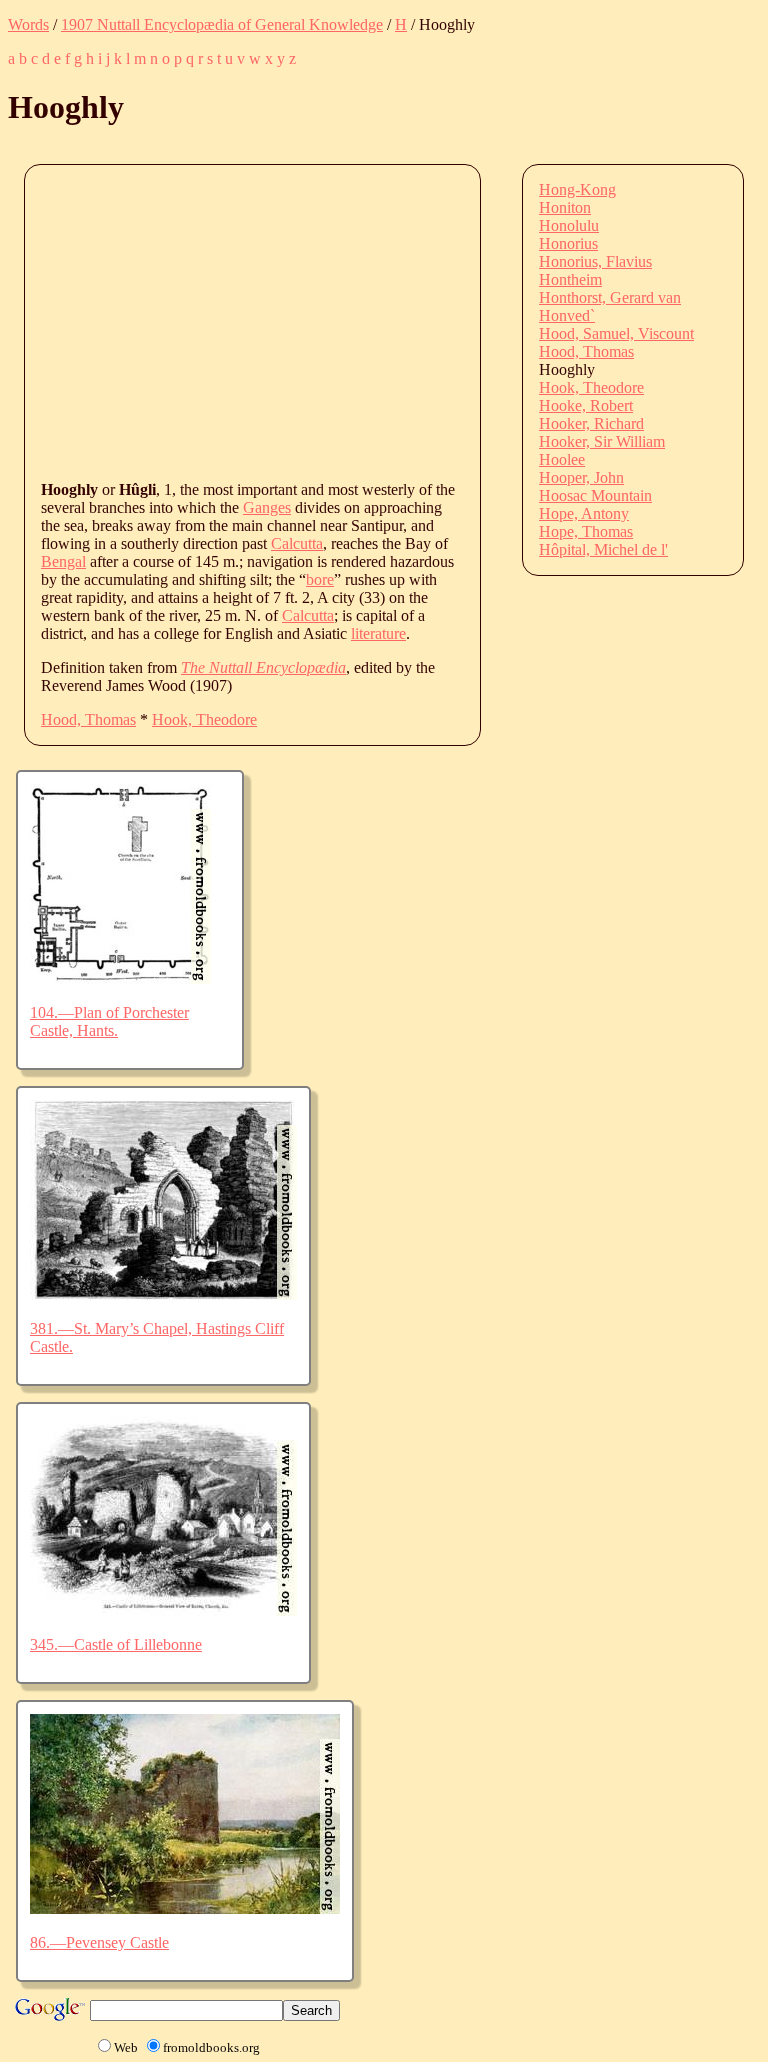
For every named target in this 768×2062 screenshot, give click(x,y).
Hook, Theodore (204, 719)
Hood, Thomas (88, 719)
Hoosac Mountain (595, 495)
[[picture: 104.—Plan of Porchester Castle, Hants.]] (120, 978)
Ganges (267, 507)
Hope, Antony (584, 513)
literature (378, 633)
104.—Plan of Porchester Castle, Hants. (109, 1021)
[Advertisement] (404, 321)
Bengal (63, 561)
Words (28, 24)
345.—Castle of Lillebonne (116, 1644)
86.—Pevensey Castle (99, 1942)
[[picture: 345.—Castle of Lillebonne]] (163, 1610)
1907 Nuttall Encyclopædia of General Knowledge (222, 24)
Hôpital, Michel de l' (603, 549)
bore (320, 579)
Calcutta (297, 543)
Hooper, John (581, 477)
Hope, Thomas (586, 531)
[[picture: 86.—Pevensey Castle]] (185, 1908)
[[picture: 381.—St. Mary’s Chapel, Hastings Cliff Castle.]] (163, 1294)
